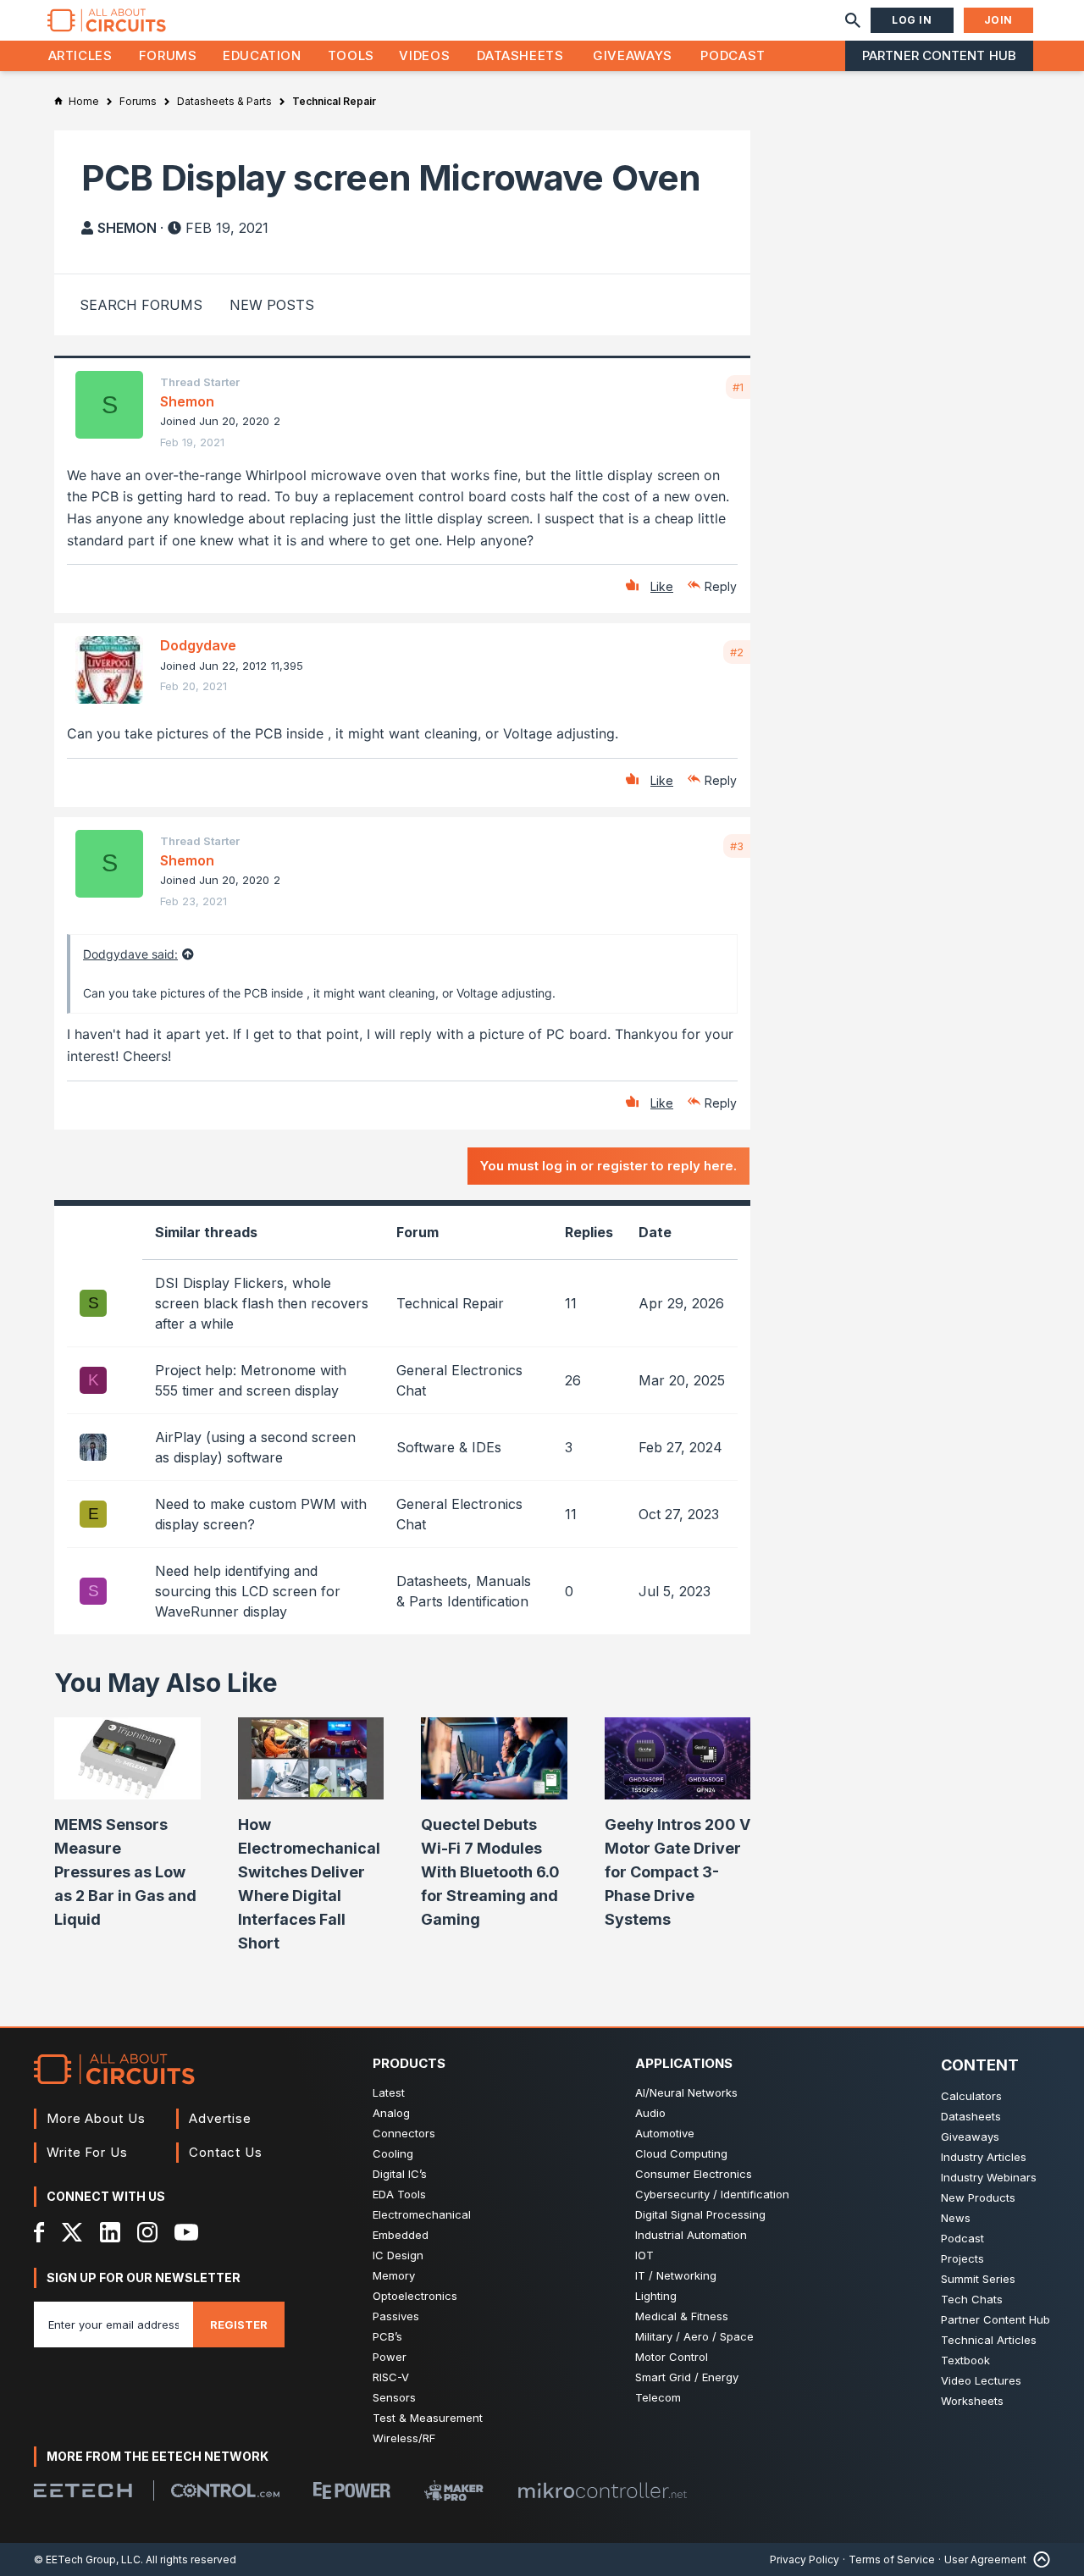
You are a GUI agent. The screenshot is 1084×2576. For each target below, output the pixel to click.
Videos (424, 55)
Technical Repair (450, 1303)
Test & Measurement (428, 2418)
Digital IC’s (400, 2174)
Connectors (404, 2133)
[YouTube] (186, 2232)
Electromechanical (422, 2214)
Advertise (220, 2118)
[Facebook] (39, 2232)
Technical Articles (989, 2340)
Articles (80, 55)
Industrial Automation (691, 2235)
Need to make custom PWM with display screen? (261, 1514)
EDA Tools (399, 2194)
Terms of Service (892, 2559)
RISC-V (391, 2377)
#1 (738, 387)
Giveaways (633, 55)
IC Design (398, 2255)
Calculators (971, 2096)
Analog (391, 2113)
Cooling (393, 2153)
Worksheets (972, 2401)
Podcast (733, 55)
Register (239, 2324)
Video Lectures (981, 2380)
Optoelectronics (415, 2296)
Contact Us (226, 2152)
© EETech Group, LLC (87, 2559)
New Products (978, 2197)
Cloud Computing (681, 2153)
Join (998, 20)
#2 (737, 652)
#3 (737, 846)
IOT (644, 2255)
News (956, 2218)
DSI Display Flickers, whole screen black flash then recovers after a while (262, 1303)
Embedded (401, 2235)
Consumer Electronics (694, 2174)
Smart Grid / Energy (687, 2377)
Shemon (127, 228)
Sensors (394, 2397)
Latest (389, 2092)
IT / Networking (676, 2275)
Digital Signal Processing (700, 2214)
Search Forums (141, 305)
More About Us (96, 2118)
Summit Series (978, 2279)
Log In (912, 20)
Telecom (658, 2397)
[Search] (853, 20)
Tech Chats (972, 2299)
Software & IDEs (449, 1447)
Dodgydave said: (130, 954)
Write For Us (87, 2152)
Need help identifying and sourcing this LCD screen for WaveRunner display (248, 1591)
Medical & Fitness (682, 2316)
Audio (650, 2113)
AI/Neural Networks (686, 2092)
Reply (721, 586)
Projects (962, 2258)
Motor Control (672, 2357)
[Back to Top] (1038, 2559)
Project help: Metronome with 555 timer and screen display (251, 1380)
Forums (168, 55)
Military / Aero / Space (694, 2336)
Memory (394, 2275)
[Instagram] (147, 2232)
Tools (351, 55)
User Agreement (985, 2559)
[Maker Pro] (454, 2491)
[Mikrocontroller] (602, 2490)
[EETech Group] (83, 2490)
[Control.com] (225, 2490)
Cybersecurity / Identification (712, 2194)
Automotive (665, 2133)
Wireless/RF (404, 2438)
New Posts (272, 305)
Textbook (965, 2360)
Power (390, 2357)
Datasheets (520, 55)
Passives (396, 2316)
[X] (72, 2232)
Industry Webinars (989, 2177)
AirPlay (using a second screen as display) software (255, 1447)
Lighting (656, 2296)
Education (262, 55)
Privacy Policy (805, 2559)
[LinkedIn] (110, 2232)
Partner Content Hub (939, 55)
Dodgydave (198, 645)
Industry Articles (984, 2157)
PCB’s (387, 2336)
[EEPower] (352, 2490)
